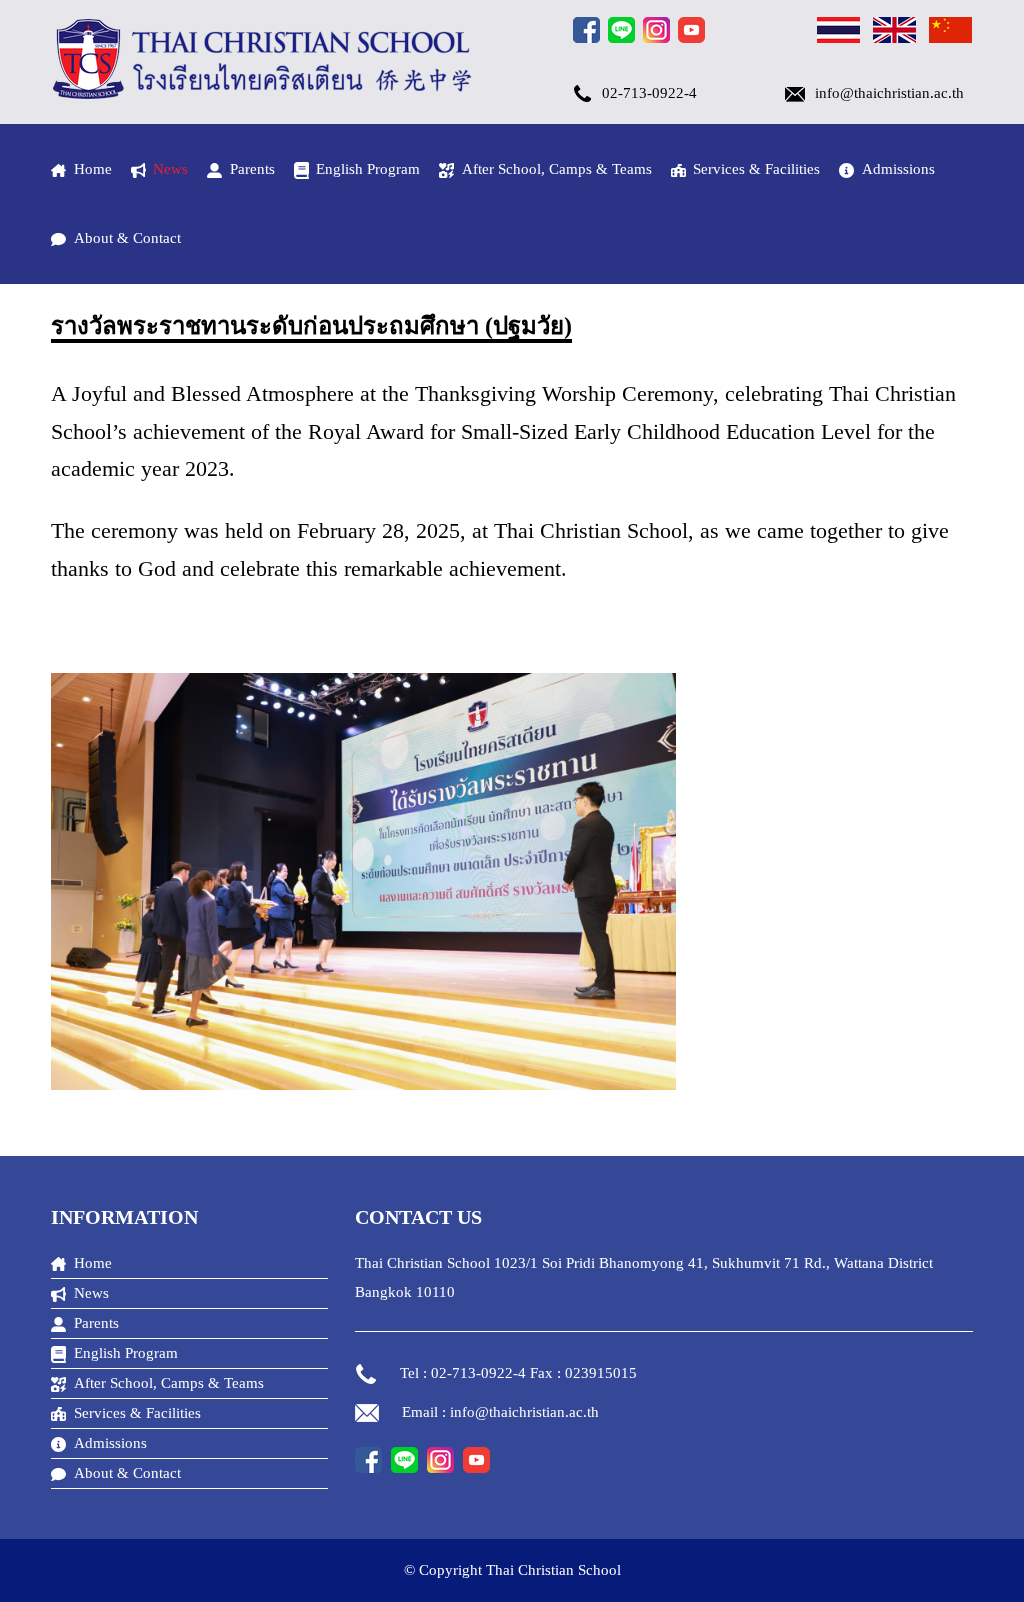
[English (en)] (894, 33)
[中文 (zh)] (950, 33)
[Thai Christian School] (262, 93)
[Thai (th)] (838, 33)
